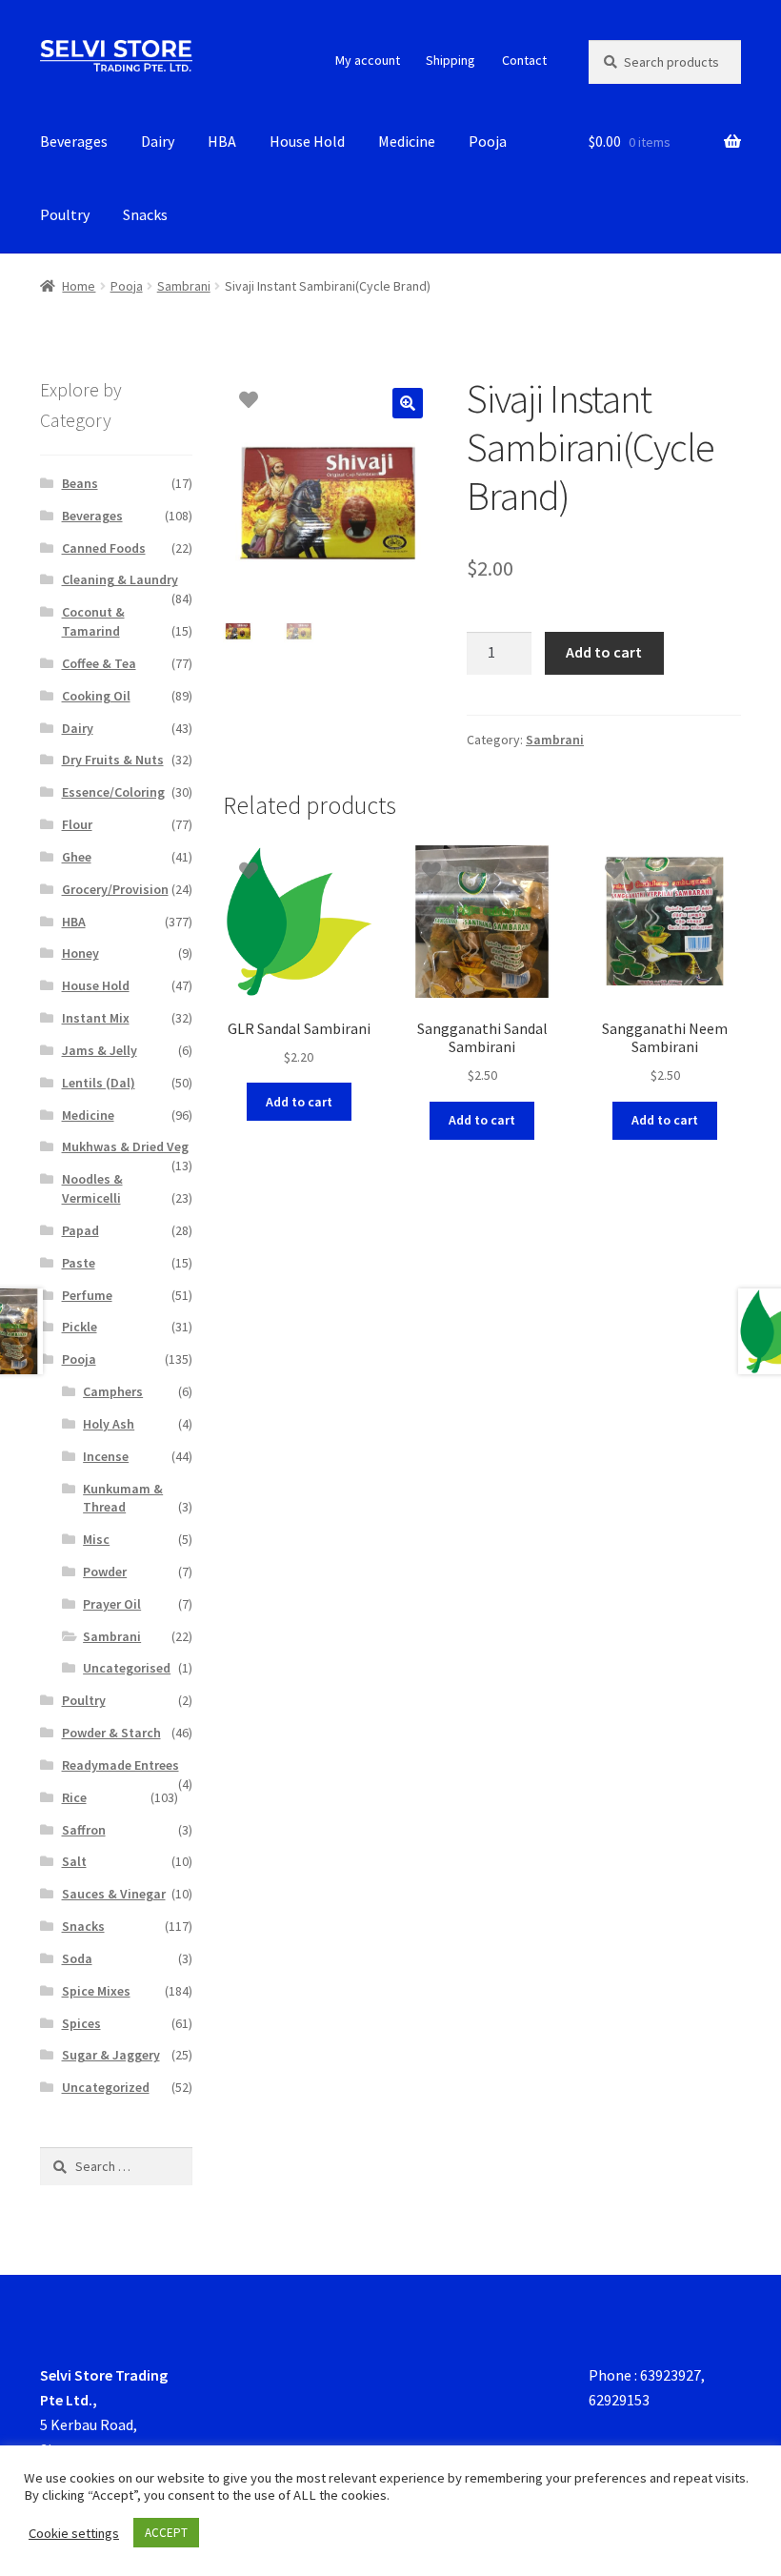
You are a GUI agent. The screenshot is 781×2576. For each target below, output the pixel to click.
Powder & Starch (111, 1733)
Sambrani (184, 286)
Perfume (87, 1295)
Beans (80, 483)
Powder (105, 1572)
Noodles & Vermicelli (92, 1188)
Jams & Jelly (100, 1050)
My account (368, 60)
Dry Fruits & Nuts (113, 760)
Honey (80, 953)
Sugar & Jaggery (111, 2055)
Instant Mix (96, 1018)
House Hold (307, 141)
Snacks (145, 214)
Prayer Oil (112, 1604)
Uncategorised (127, 1668)
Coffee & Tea (99, 663)
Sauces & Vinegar (114, 1894)
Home (79, 286)
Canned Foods (104, 548)
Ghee (77, 857)
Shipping (451, 60)
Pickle (80, 1327)
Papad (80, 1230)
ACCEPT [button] (166, 2533)
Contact (524, 60)
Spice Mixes (96, 1991)
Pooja (488, 141)
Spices (81, 2023)
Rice (74, 1797)
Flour (77, 824)
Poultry (65, 214)
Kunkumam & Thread (123, 1498)
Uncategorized (106, 2087)
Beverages (74, 141)
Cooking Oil (96, 696)
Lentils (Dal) (99, 1083)
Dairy (158, 141)
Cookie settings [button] (74, 2533)
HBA (222, 141)
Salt (74, 1861)
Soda (77, 1958)
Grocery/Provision (115, 889)
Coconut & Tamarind (93, 621)
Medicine (407, 141)
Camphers (113, 1391)
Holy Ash (109, 1424)
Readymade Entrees (120, 1765)
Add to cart (604, 652)
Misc (96, 1539)
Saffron (84, 1830)
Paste (79, 1263)
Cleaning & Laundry (120, 579)
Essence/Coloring (113, 792)
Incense (106, 1456)
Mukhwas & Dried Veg (125, 1146)
